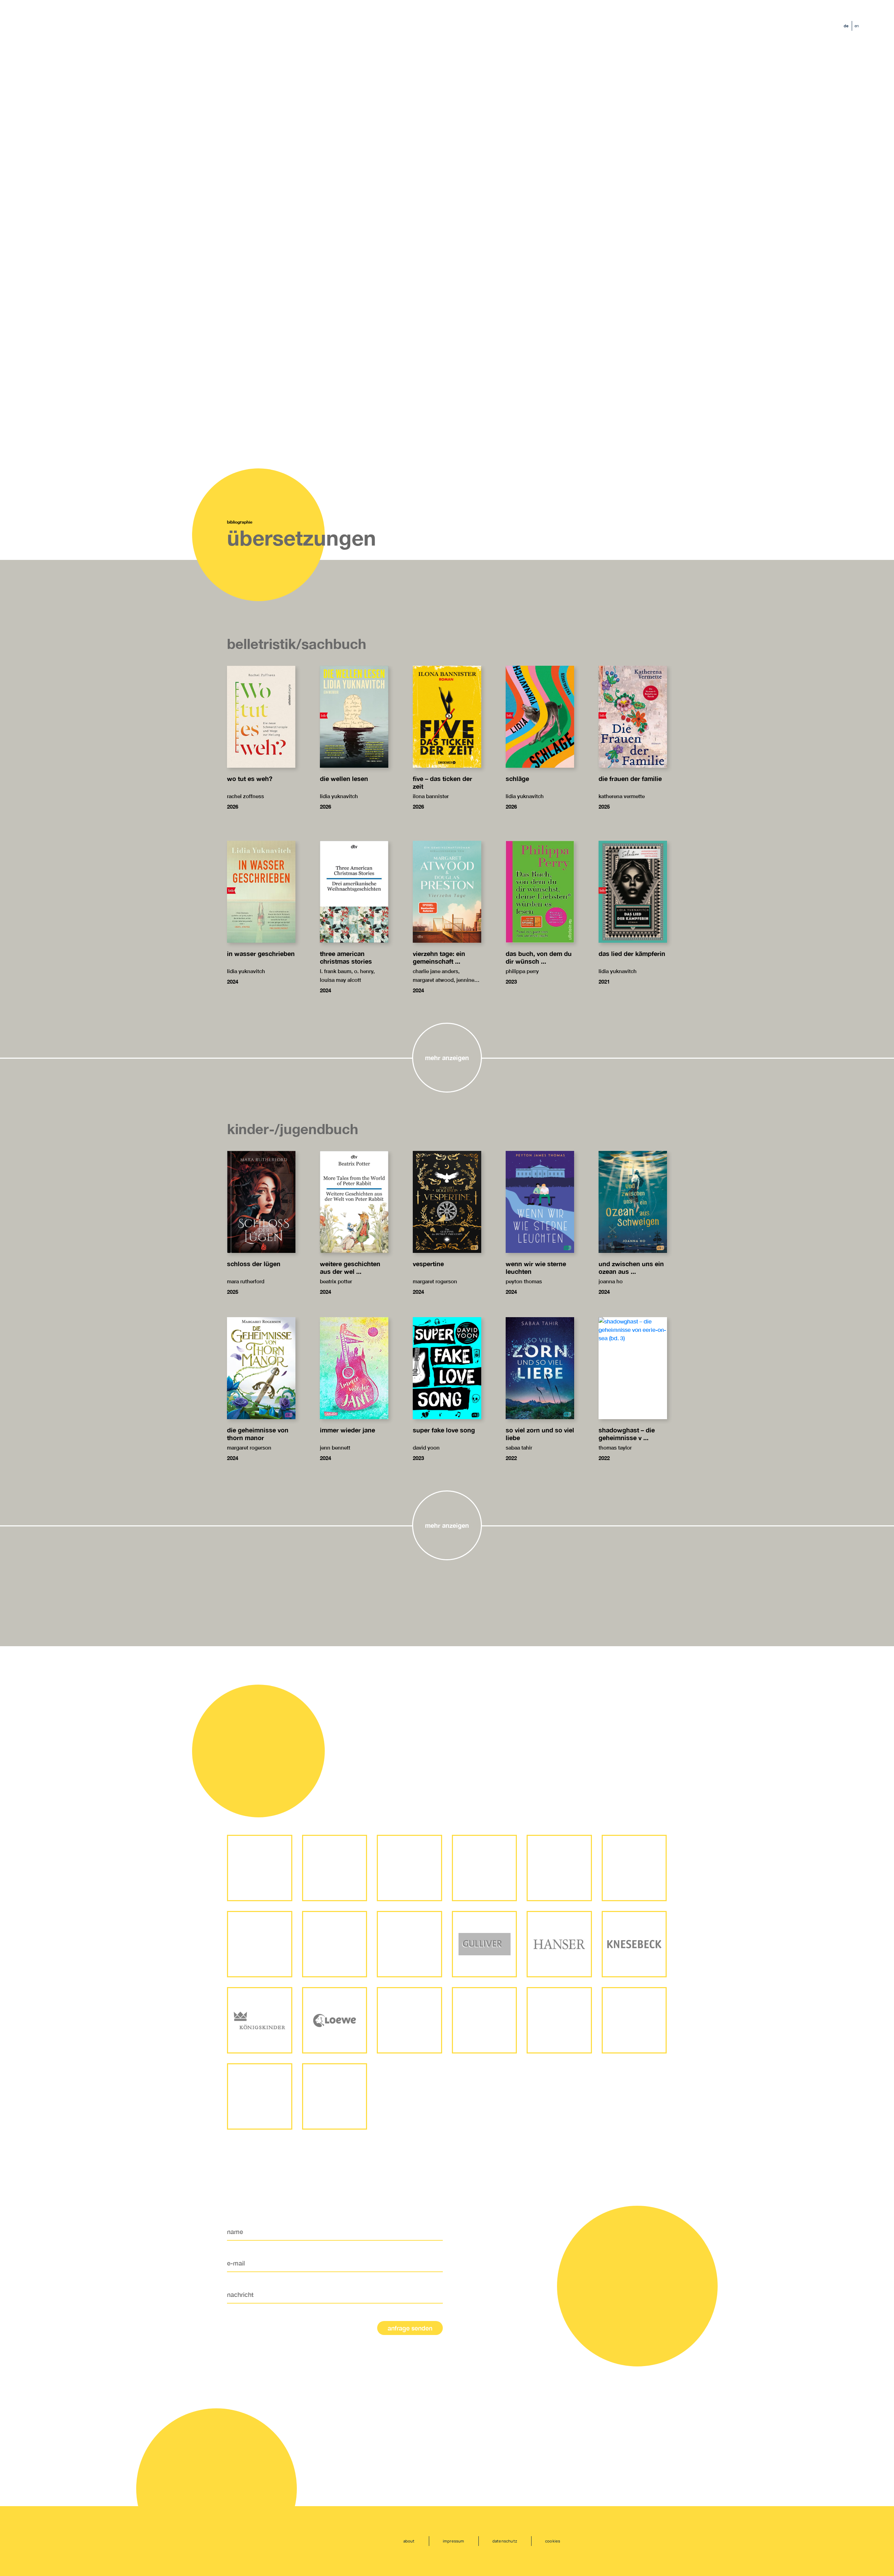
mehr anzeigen (447, 1058)
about (409, 2541)
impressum (454, 2541)
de (846, 26)
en (857, 26)
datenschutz (505, 2541)
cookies (553, 2541)
